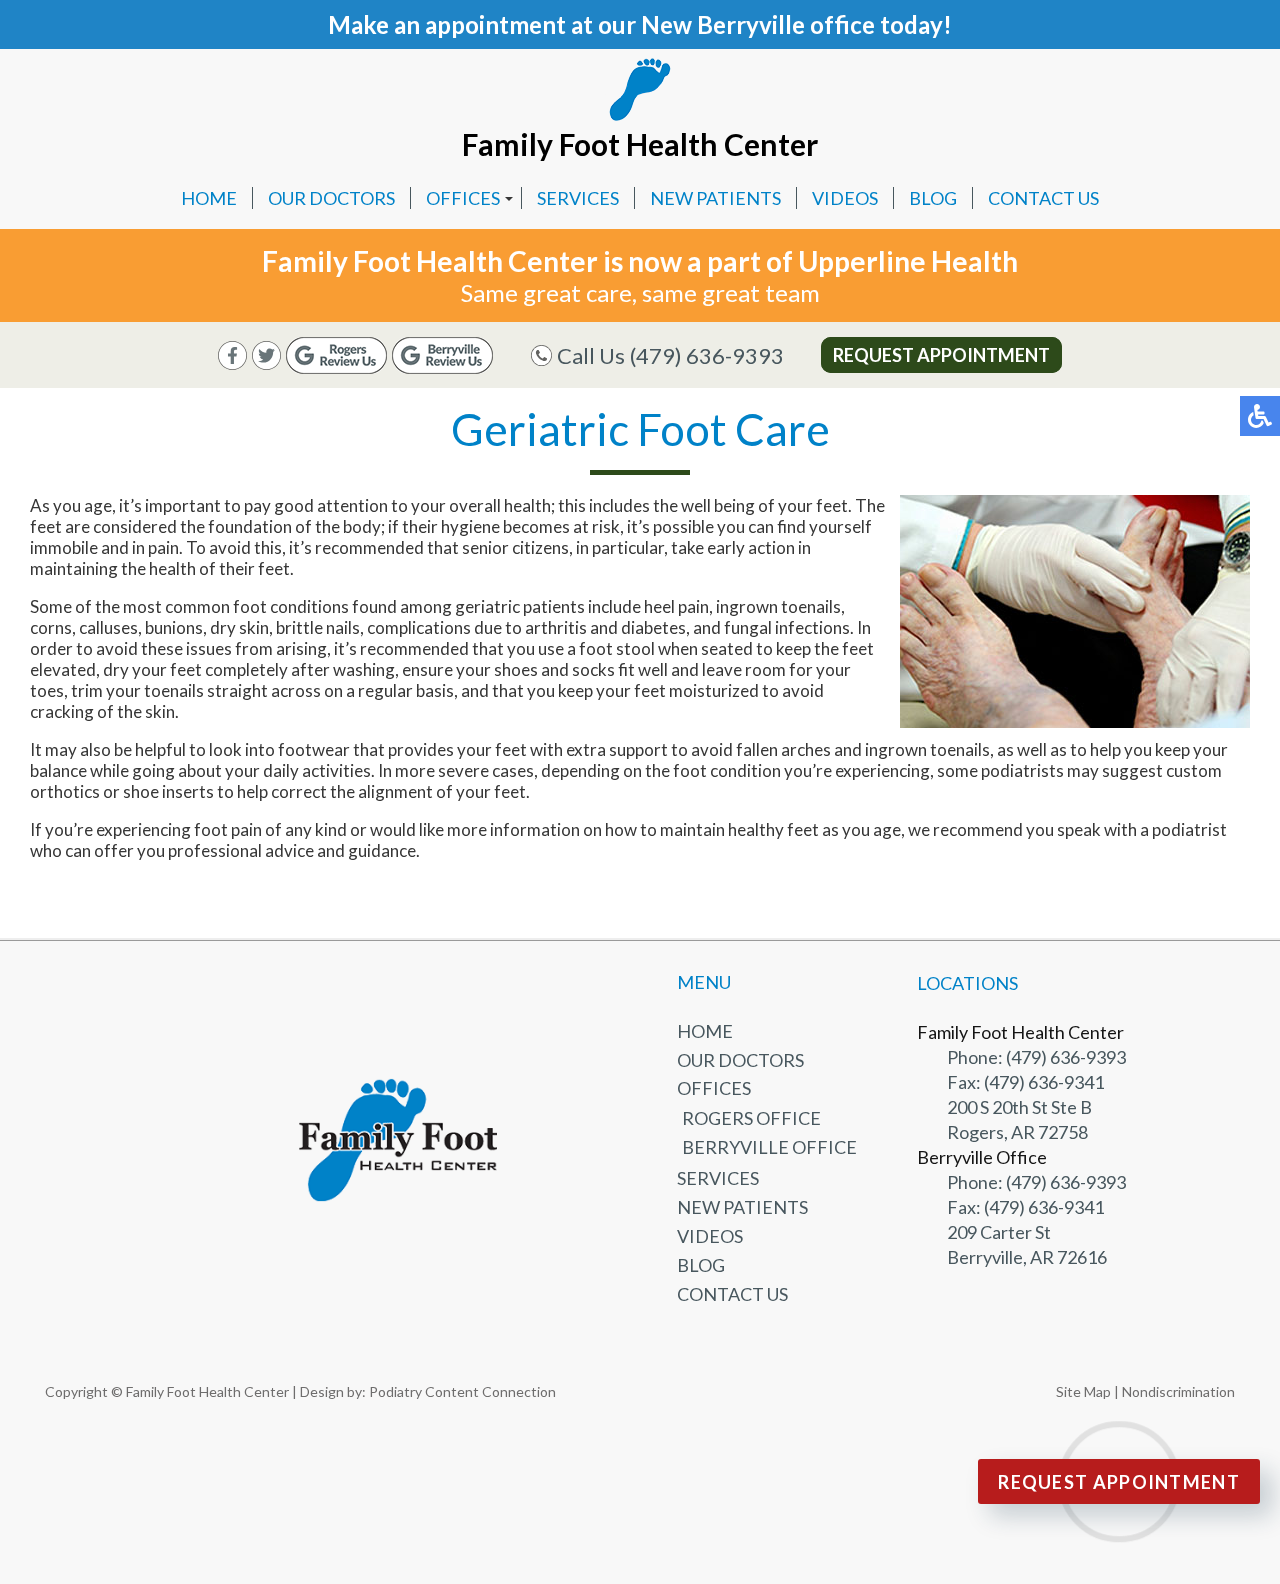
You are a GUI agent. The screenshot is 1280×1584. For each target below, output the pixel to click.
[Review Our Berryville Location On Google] (442, 367)
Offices (463, 198)
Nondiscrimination (1178, 1391)
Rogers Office (751, 1118)
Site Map (1083, 1391)
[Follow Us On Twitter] (266, 363)
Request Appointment (941, 355)
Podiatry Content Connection (462, 1391)
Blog (933, 198)
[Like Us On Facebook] (232, 363)
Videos (845, 198)
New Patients (715, 198)
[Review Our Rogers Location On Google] (336, 367)
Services (578, 198)
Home (209, 198)
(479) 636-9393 (707, 355)
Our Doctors (331, 198)
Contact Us (1043, 198)
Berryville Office (769, 1147)
